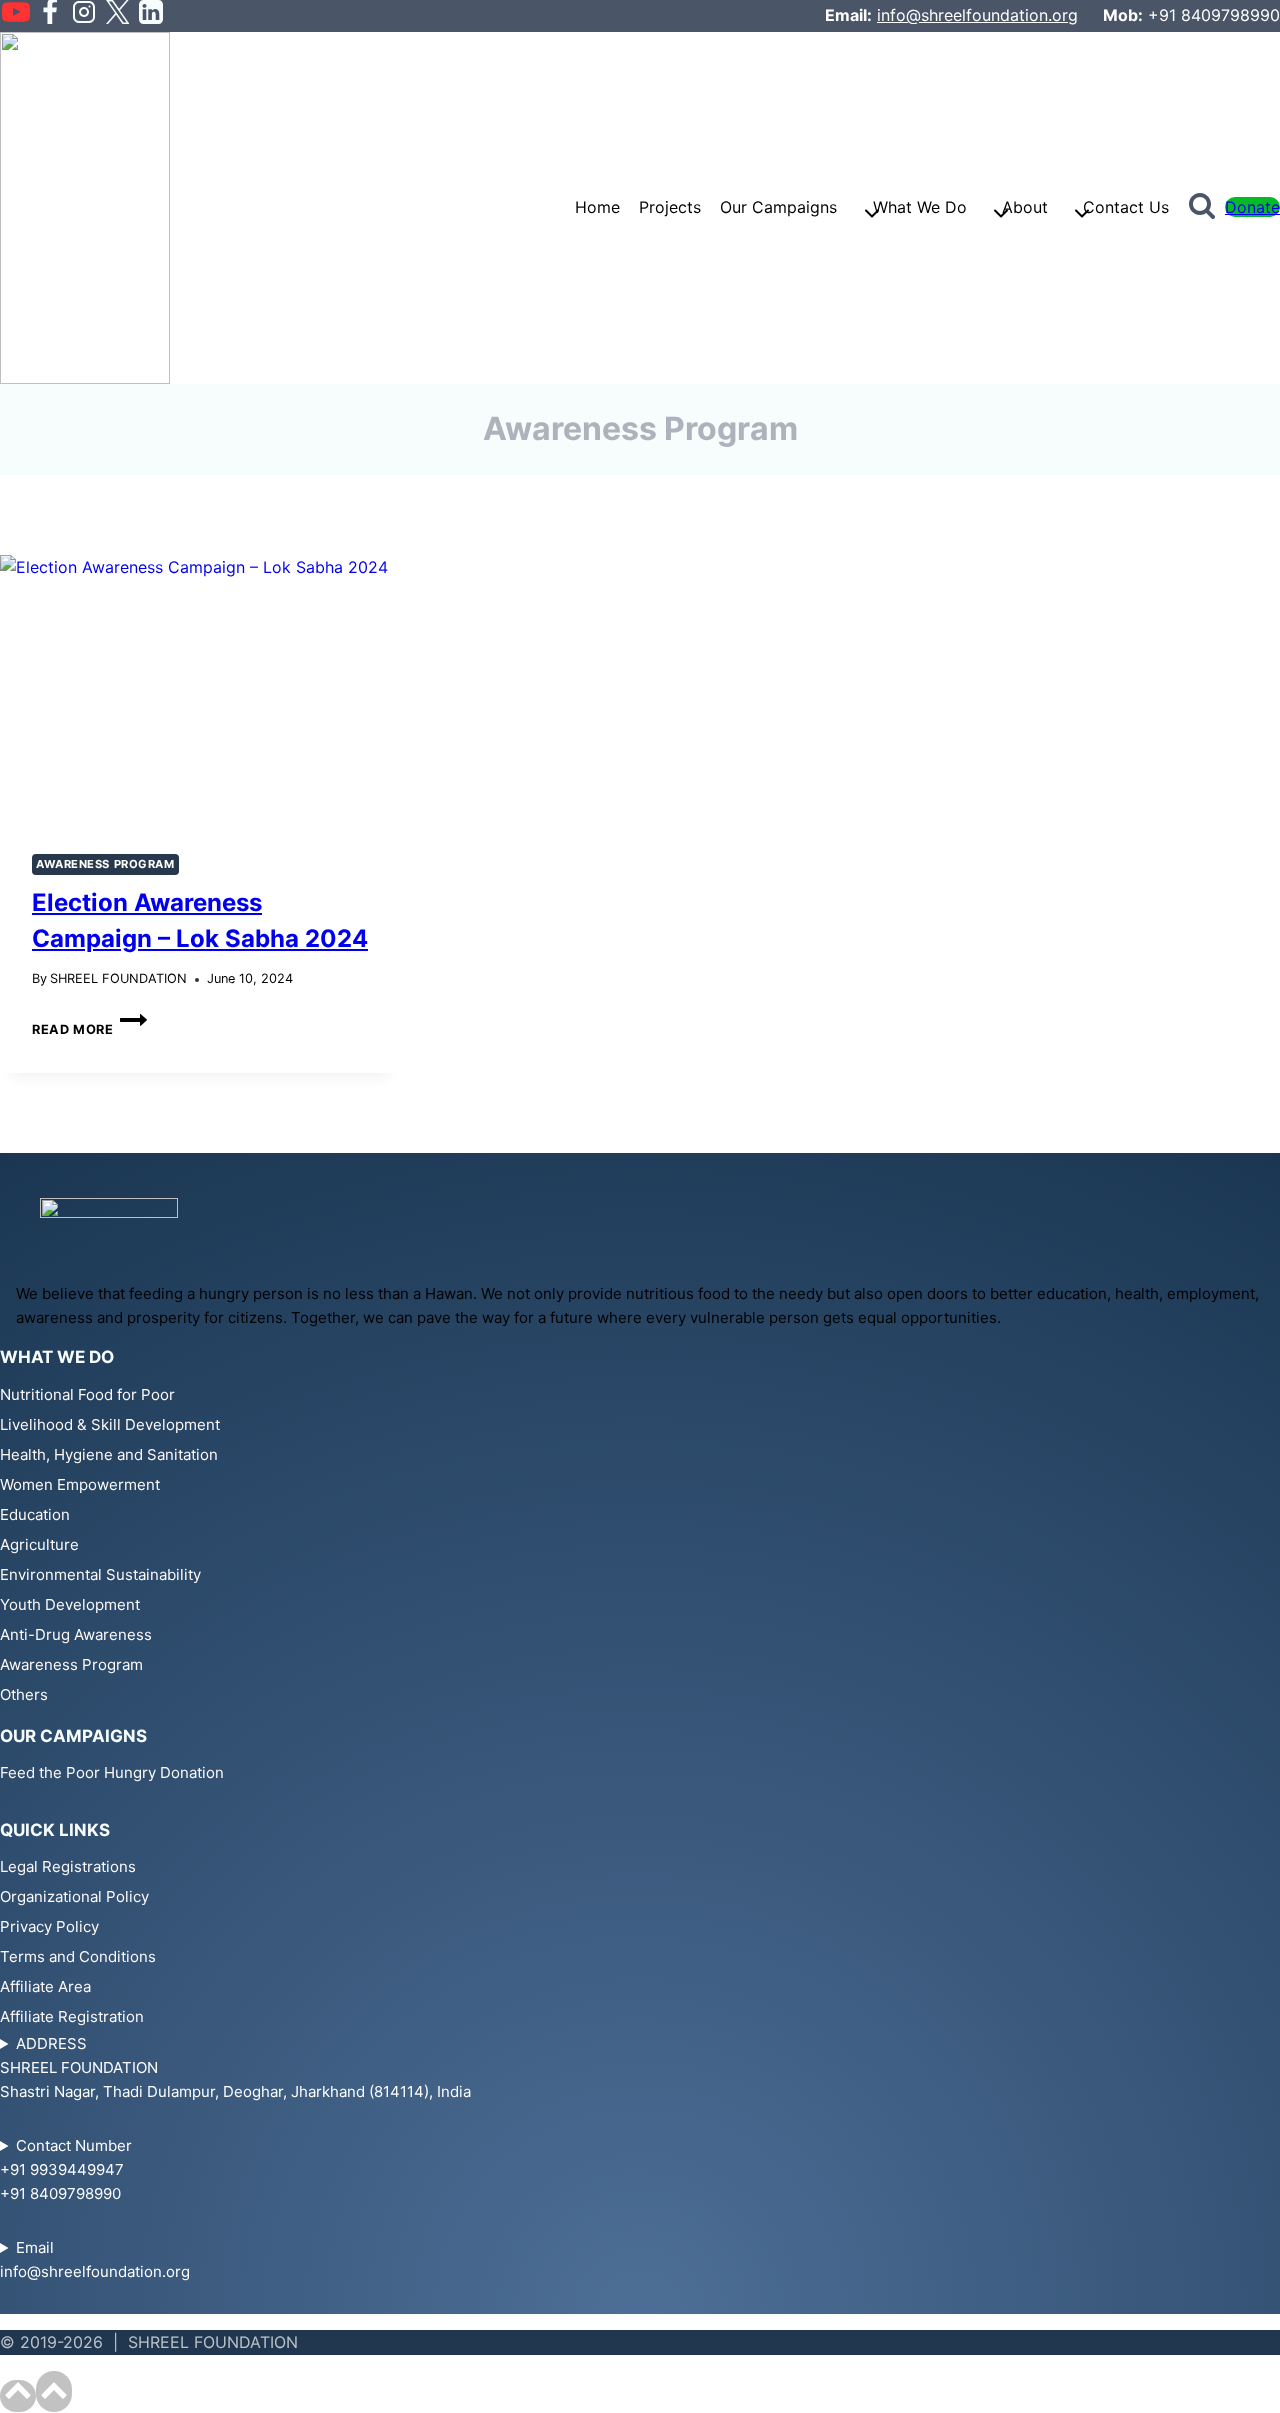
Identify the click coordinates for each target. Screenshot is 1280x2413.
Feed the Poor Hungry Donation (112, 1772)
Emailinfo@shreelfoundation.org (95, 2259)
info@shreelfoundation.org (977, 15)
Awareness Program (105, 864)
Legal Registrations (68, 1866)
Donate (1252, 207)
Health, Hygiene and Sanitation (109, 1454)
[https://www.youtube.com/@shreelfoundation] (16, 16)
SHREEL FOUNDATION (118, 978)
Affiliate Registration (72, 2016)
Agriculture (39, 1544)
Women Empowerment (80, 1484)
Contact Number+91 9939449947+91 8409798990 (66, 2169)
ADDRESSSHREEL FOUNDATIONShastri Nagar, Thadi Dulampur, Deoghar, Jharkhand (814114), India (235, 2067)
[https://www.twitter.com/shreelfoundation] (117, 16)
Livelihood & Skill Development (110, 1424)
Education (35, 1514)
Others (24, 1694)
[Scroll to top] (18, 2396)
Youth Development (70, 1604)
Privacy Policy (49, 1926)
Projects (670, 207)
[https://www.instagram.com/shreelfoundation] (84, 16)
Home (597, 207)
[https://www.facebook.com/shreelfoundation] (50, 16)
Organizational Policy (74, 1896)
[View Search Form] (1202, 208)
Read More (89, 1029)
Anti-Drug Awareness (76, 1634)
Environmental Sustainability (100, 1574)
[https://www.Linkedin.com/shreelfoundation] (151, 16)
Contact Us (1126, 207)
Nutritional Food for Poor (87, 1394)
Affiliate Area (45, 1986)
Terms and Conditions (78, 1956)
